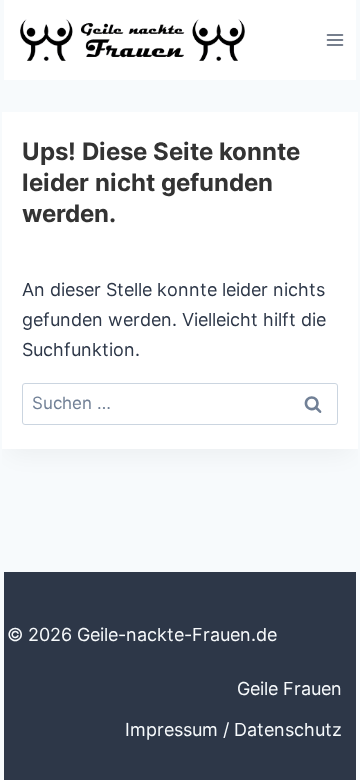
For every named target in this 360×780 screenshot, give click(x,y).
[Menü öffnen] (334, 39)
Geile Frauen (289, 688)
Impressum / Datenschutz (233, 729)
